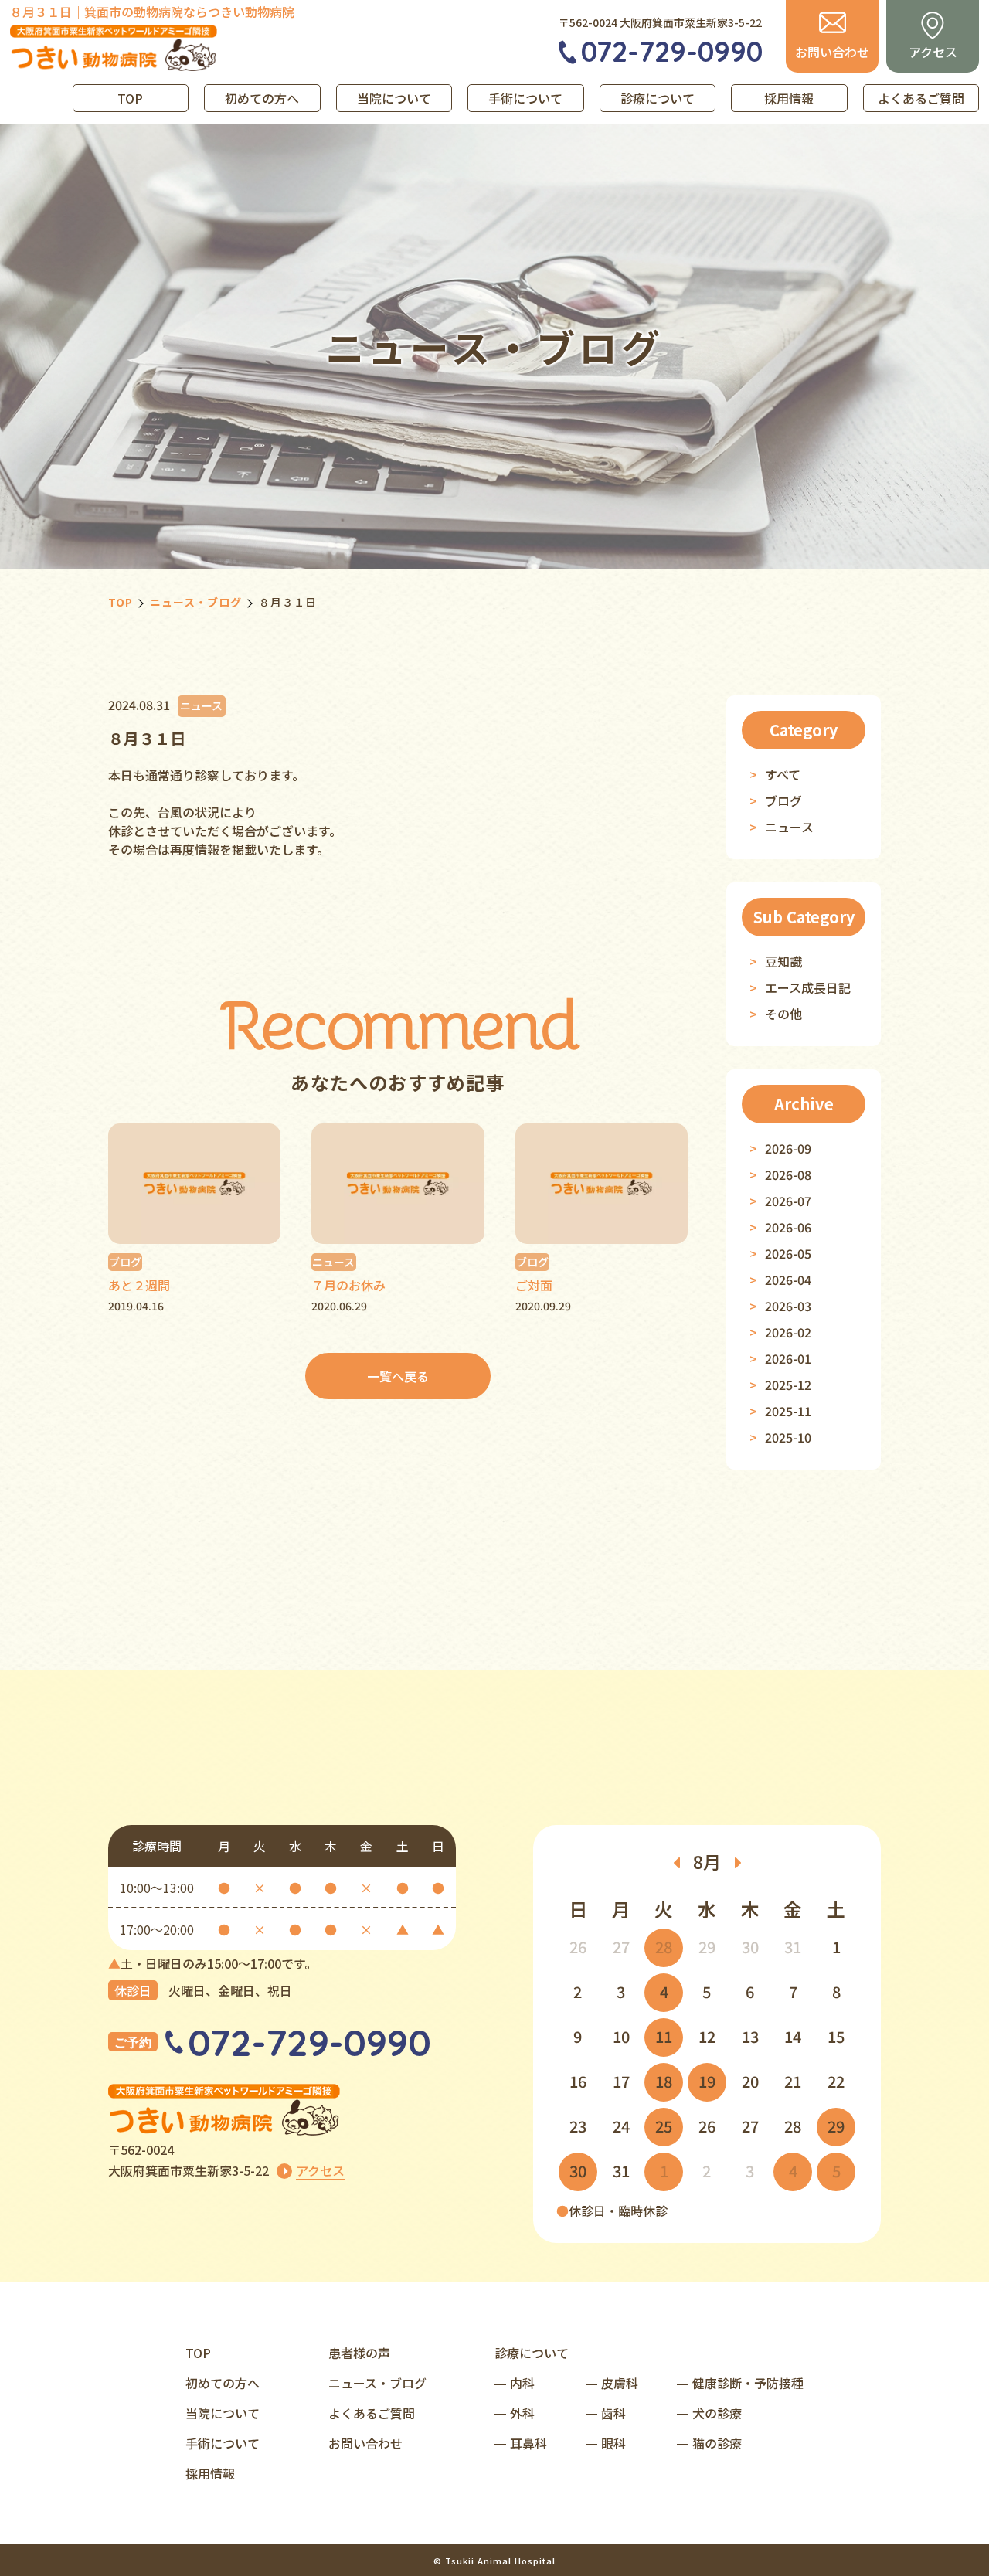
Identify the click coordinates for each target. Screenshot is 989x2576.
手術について (525, 98)
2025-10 (788, 1437)
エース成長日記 (808, 987)
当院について (394, 98)
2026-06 (788, 1227)
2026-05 (788, 1253)
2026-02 (788, 1332)
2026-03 (788, 1306)
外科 (522, 2413)
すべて (783, 774)
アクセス (320, 2170)
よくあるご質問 (921, 98)
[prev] (676, 1862)
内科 (522, 2383)
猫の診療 (717, 2443)
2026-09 (788, 1148)
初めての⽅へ (223, 2383)
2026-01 (788, 1358)
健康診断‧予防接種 (748, 2383)
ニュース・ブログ (196, 602)
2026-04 (788, 1280)
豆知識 (783, 961)
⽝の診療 (717, 2413)
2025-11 (788, 1411)
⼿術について (223, 2443)
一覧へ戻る (398, 1376)
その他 (783, 1014)
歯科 (613, 2413)
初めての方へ (262, 98)
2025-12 (788, 1385)
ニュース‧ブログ (377, 2383)
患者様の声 (359, 2353)
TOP (130, 98)
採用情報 (789, 98)
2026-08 (788, 1174)
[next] (738, 1862)
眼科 (613, 2443)
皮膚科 (620, 2383)
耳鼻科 (528, 2443)
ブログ (783, 800)
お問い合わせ (365, 2443)
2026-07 (788, 1201)
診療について (658, 98)
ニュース (789, 827)
